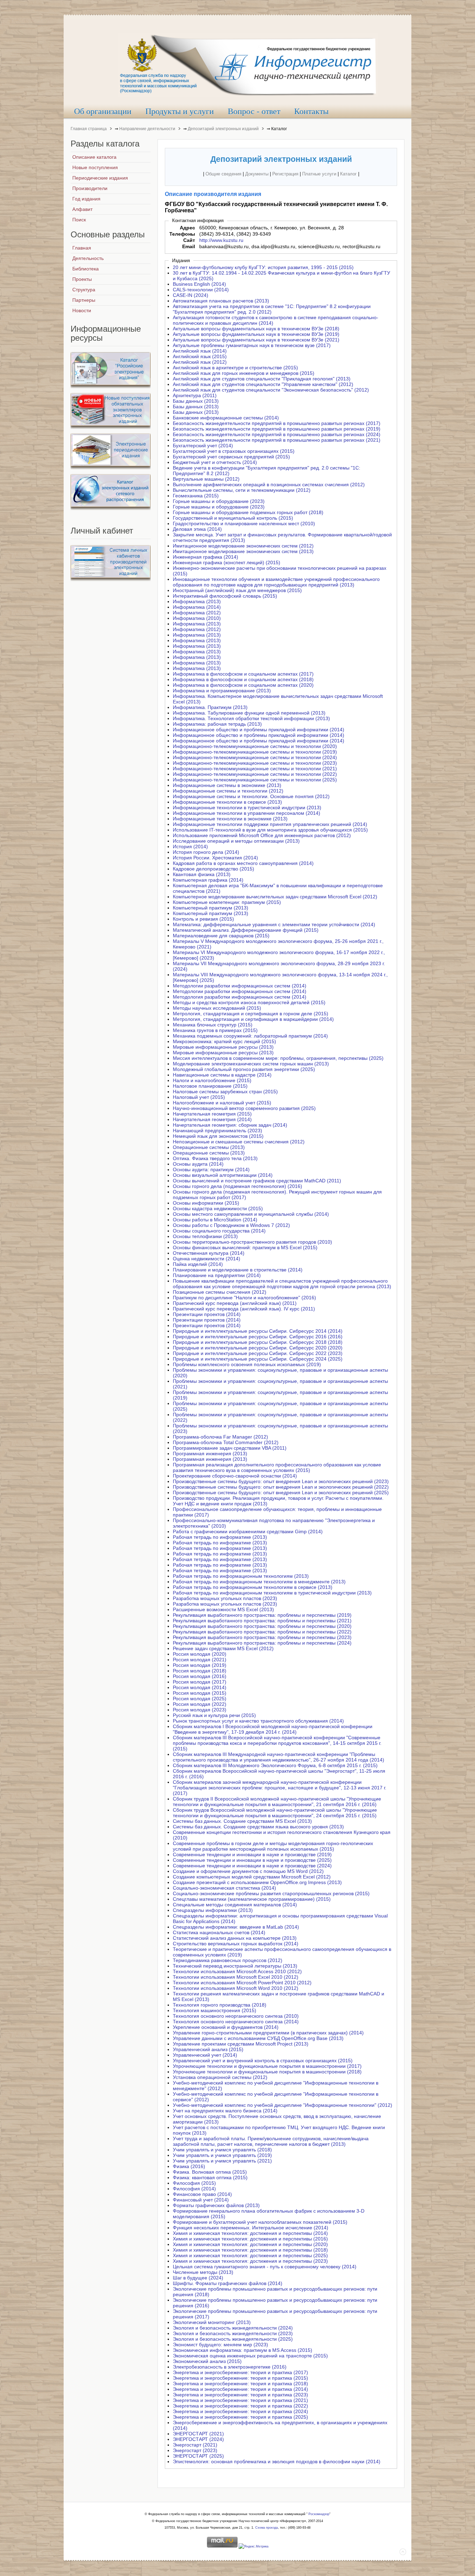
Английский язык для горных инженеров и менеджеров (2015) (244, 373)
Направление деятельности (147, 129)
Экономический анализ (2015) (207, 2361)
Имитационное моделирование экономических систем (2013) (243, 551)
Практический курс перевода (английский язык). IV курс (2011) (244, 1309)
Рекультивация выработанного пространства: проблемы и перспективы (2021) (262, 1621)
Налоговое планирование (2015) (210, 1086)
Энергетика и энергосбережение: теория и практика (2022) (240, 2406)
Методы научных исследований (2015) (217, 1008)
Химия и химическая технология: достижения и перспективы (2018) (250, 2250)
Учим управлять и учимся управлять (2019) (222, 2155)
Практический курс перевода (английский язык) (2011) (235, 1303)
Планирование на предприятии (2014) (217, 1275)
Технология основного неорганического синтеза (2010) (236, 2016)
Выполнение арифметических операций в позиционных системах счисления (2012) (269, 485)
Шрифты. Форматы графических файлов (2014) (228, 2283)
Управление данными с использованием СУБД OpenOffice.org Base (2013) (258, 2038)
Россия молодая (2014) (200, 1687)
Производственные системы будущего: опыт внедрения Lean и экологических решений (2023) (281, 1481)
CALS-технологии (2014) (201, 290)
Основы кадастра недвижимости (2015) (218, 1208)
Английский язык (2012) (200, 362)
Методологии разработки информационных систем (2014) (240, 986)
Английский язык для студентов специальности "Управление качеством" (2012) (263, 384)
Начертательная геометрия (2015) (212, 1114)
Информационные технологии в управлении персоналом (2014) (247, 813)
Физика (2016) (189, 2166)
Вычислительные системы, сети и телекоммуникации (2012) (242, 490)
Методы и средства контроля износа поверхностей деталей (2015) (249, 1002)
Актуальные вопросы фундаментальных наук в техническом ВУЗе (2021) (256, 340)
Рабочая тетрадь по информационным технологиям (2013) (241, 1576)
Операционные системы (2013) (209, 1147)
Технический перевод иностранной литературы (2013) (235, 1966)
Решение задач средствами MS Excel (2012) (223, 1648)
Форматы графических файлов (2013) (216, 2205)
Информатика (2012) (197, 613)
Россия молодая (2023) (200, 1710)
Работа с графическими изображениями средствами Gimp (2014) (248, 1531)
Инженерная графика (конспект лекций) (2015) (227, 562)
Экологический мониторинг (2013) (212, 2322)
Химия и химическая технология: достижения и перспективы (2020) (250, 2244)
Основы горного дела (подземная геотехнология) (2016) (237, 1186)
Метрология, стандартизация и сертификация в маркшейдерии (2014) (253, 1019)
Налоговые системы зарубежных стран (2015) (225, 1092)
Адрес (187, 228)
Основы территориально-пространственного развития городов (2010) (252, 1242)
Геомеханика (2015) (196, 496)
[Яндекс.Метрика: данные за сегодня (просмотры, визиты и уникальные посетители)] (253, 2547)
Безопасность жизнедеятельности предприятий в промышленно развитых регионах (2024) (277, 434)
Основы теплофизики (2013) (205, 1236)
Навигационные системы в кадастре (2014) (222, 1075)
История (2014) (190, 846)
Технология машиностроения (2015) (215, 2010)
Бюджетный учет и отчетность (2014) (215, 462)
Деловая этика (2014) (197, 529)
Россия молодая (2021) (200, 1660)
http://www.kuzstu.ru (221, 240)
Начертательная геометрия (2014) (212, 1119)
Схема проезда (267, 2528)
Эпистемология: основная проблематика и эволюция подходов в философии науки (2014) (277, 2461)
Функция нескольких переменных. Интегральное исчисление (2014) (251, 2228)
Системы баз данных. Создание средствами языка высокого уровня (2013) (258, 1827)
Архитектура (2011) (195, 395)
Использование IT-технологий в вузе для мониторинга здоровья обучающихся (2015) (270, 830)
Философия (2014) (194, 2189)
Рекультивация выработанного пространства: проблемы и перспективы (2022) (262, 1632)
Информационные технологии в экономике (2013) (230, 819)
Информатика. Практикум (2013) (210, 707)
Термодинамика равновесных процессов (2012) (228, 1960)
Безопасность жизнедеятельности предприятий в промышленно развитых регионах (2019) (277, 429)
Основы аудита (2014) (198, 1164)
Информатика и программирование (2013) (222, 691)
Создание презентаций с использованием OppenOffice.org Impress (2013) (257, 1882)
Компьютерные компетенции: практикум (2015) (227, 902)
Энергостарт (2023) (195, 2450)
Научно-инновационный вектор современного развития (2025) (244, 1108)
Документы (257, 174)
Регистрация (285, 174)
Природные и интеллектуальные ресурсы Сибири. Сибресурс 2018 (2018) (258, 1342)
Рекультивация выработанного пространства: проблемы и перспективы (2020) (262, 1626)
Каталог (348, 174)
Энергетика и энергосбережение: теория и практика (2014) (240, 2389)
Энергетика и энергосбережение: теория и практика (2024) (240, 2411)
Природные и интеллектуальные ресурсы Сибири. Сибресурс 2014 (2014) (258, 1331)
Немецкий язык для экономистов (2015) (218, 1136)
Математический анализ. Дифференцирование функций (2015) (246, 930)
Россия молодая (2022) (200, 1704)
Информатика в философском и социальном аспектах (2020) (243, 685)
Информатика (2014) (197, 607)
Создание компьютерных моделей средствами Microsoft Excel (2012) (252, 1877)
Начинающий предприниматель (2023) (218, 1131)
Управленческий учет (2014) (205, 2055)
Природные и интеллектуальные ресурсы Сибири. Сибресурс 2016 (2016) (258, 1337)
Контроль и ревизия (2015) (203, 919)
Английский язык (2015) (200, 356)
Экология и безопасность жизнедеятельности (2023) (233, 2333)
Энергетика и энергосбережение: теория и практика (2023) (240, 2395)
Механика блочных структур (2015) (213, 1025)
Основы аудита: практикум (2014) (211, 1169)
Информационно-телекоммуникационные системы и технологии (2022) (255, 774)
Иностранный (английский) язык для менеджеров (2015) (237, 590)
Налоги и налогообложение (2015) (212, 1080)
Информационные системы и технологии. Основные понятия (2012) (251, 796)
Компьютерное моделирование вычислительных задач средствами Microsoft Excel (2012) (275, 897)
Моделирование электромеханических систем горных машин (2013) (251, 1064)
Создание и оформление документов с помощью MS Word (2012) (248, 1871)
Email (189, 246)
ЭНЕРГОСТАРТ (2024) (198, 2439)
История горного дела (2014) (206, 852)
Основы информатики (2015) (206, 1203)
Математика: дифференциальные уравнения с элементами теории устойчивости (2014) (274, 924)
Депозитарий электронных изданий (223, 129)
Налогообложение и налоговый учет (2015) (222, 1103)
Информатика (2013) (197, 601)
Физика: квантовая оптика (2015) (210, 2177)
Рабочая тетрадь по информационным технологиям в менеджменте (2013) (259, 1582)
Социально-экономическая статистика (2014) (224, 1888)
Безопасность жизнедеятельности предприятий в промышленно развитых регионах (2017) (277, 423)
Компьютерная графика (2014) (208, 880)
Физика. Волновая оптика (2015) (210, 2172)
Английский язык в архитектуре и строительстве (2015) (235, 368)
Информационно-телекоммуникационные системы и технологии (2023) (255, 763)
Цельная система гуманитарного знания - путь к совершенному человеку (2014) (265, 2267)
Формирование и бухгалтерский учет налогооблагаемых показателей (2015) (260, 2222)
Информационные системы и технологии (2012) (228, 791)
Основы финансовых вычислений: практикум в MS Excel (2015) (245, 1247)
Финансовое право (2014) (202, 2194)
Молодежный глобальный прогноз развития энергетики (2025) (244, 1069)
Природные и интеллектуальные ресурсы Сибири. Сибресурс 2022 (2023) (258, 1353)
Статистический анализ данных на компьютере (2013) (235, 1938)
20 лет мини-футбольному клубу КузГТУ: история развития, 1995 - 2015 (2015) (263, 267)
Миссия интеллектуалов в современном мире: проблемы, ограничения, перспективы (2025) (278, 1058)
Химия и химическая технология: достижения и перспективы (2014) (250, 2233)
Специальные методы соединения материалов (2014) (235, 1905)
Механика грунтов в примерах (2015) (215, 1030)
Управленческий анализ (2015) (208, 2049)
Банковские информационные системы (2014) (226, 418)
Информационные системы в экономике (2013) (227, 785)
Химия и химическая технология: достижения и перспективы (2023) (250, 2261)
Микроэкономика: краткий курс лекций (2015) (224, 1041)
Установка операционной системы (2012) (220, 2077)
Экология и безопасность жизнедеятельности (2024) (233, 2328)
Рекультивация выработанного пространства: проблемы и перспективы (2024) (262, 1643)
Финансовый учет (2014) (201, 2200)
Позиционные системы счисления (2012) (220, 1292)
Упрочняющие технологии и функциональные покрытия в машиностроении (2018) (267, 2072)
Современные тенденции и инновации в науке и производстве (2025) (252, 1860)
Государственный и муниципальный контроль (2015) (233, 518)
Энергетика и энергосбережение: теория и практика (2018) (240, 2384)
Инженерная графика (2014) (206, 557)
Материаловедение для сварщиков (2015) (221, 936)
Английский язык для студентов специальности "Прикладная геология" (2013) (262, 379)
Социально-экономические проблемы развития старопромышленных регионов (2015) (271, 1893)
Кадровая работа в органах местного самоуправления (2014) (243, 863)
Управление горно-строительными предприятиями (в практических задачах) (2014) (268, 2033)
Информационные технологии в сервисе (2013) (227, 802)
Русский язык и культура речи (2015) (214, 1715)
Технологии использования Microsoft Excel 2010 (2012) (236, 1977)
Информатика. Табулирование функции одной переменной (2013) (249, 713)
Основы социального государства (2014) (219, 1231)
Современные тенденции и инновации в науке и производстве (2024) (252, 1866)
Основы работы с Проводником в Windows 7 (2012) (231, 1225)
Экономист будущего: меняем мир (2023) (220, 2345)
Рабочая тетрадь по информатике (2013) (220, 1537)
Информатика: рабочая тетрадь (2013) (217, 724)
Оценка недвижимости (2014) (207, 1259)
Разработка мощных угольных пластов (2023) (225, 1598)
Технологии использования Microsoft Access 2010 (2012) (237, 1971)
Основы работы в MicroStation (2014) (215, 1220)
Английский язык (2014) (200, 351)
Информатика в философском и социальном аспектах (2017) (243, 674)
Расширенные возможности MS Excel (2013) (223, 1609)
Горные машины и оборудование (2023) (219, 501)
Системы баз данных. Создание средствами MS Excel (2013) (242, 1821)
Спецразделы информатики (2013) (213, 1910)
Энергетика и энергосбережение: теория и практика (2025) (240, 2417)
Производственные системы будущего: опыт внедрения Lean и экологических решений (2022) (281, 1487)
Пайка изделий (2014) (198, 1264)
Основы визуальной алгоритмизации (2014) (223, 1175)
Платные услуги (319, 174)
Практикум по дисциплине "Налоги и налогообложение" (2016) (244, 1298)
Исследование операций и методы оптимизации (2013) (236, 841)
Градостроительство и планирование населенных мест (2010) (244, 523)
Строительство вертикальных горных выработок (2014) (236, 1944)
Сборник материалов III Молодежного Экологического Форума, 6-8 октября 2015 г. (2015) (275, 1765)
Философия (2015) (194, 2183)
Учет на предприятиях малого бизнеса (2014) (225, 2111)
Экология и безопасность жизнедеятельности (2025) (233, 2339)
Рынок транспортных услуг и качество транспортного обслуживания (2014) (258, 1721)
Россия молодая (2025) (200, 1699)
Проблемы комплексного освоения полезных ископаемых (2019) (247, 1364)
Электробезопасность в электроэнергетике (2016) (230, 2367)
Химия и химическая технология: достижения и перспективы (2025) (250, 2255)
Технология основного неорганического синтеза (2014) (236, 2022)
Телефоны (182, 234)
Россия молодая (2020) (200, 1654)
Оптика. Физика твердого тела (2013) (215, 1158)
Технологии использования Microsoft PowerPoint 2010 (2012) (242, 1983)
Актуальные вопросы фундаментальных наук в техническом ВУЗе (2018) (256, 329)
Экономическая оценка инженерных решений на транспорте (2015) (250, 2356)
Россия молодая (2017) (200, 1682)
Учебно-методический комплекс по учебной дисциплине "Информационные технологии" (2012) (283, 2105)
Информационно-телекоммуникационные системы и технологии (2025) (255, 780)
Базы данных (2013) (196, 401)
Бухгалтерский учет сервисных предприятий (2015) (231, 457)
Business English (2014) (199, 284)
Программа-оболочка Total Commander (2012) (226, 1442)
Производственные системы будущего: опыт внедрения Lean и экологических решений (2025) (281, 1492)
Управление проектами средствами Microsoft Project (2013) (241, 2044)
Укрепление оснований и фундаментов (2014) (226, 2027)
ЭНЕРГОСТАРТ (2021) (198, 2434)
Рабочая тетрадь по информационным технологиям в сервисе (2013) (253, 1587)
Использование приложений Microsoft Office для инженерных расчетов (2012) (262, 835)
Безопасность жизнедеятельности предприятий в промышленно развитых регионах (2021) (277, 440)
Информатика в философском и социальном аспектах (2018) (243, 679)
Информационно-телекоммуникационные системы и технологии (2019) (255, 752)
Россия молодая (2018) (200, 1671)
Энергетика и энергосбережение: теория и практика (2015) (240, 2378)
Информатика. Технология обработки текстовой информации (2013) (251, 718)
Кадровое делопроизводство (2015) (214, 869)
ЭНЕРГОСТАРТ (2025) (198, 2456)
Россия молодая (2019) (200, 1665)
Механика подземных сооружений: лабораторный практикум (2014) (250, 1036)
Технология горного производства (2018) (220, 2005)
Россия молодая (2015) (200, 1693)
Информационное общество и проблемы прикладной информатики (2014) (259, 730)
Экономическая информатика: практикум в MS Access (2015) (243, 2350)
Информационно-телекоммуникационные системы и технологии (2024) (255, 757)
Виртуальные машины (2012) (206, 479)
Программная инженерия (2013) (210, 1454)
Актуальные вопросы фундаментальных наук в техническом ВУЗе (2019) (256, 334)
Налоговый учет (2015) (199, 1097)
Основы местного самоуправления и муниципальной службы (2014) (251, 1214)
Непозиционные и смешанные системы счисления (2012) (239, 1142)
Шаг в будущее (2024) (198, 2278)
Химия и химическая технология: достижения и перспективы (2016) (250, 2239)
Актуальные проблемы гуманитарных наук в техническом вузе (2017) (252, 345)
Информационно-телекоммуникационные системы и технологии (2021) (255, 769)
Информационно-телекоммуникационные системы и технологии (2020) (255, 746)
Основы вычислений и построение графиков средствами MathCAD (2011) (257, 1181)
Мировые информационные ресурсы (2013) (223, 1047)
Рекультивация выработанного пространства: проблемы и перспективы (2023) (262, 1637)
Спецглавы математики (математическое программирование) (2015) (252, 1899)
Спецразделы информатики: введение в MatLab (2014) (236, 1927)
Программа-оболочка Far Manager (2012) (220, 1437)
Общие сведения (223, 174)
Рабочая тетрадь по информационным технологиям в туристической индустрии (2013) (272, 1593)
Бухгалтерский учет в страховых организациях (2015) (234, 451)
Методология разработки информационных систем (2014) (240, 997)
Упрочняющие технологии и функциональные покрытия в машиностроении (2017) (267, 2066)
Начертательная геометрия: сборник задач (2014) (230, 1125)
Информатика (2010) (197, 618)
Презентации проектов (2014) (207, 1314)
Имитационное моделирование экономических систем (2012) (243, 546)
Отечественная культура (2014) (209, 1253)
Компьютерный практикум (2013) (211, 908)
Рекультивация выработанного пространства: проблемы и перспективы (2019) (262, 1615)
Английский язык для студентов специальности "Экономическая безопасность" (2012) (271, 390)
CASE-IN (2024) (191, 295)
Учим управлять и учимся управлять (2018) (222, 2150)
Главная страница (89, 129)
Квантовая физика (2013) (202, 874)
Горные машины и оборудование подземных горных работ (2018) (248, 512)
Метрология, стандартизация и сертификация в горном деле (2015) (251, 1014)
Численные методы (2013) (203, 2272)
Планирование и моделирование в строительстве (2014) (238, 1270)
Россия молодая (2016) (200, 1676)
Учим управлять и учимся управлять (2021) (222, 2161)
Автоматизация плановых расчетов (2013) (221, 301)
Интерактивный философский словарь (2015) (225, 596)
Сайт (189, 240)
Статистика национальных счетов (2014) (219, 1932)
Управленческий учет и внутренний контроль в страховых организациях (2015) (263, 2061)
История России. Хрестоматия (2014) (215, 858)
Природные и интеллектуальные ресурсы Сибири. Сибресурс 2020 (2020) (258, 1348)
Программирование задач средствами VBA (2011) (230, 1448)
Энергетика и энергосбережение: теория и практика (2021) (240, 2400)
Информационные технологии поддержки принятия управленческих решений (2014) (270, 824)
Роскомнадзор (319, 2514)
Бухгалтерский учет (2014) (203, 446)
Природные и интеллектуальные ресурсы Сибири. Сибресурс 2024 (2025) (258, 1359)
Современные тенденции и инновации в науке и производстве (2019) (252, 1854)
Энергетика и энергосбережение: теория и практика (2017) (240, 2372)
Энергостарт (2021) (195, 2445)
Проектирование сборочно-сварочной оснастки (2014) (235, 1476)
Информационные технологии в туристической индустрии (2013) (247, 808)
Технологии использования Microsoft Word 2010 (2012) (236, 1988)
